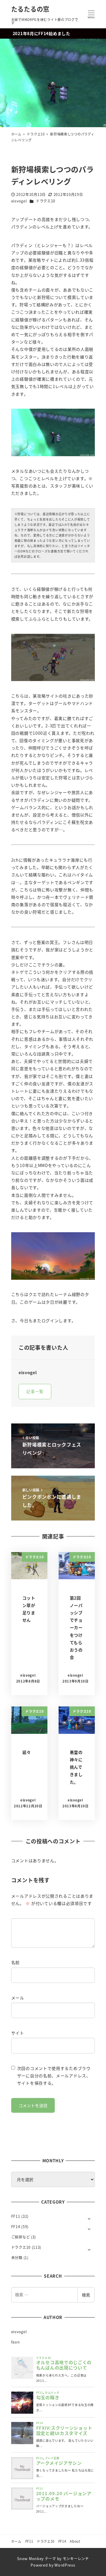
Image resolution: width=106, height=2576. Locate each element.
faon (16, 2342)
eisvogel (19, 2332)
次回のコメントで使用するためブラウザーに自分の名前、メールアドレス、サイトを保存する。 (54, 2076)
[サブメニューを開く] (89, 2218)
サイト (18, 2033)
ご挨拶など (21, 2237)
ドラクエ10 (46, 201)
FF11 (16, 2216)
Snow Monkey (30, 2559)
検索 (86, 2295)
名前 (15, 1962)
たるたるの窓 (30, 9)
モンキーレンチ (76, 2559)
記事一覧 (35, 1391)
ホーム (16, 2541)
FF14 (16, 2227)
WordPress (65, 2565)
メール (18, 1998)
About (75, 2541)
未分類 (17, 2258)
